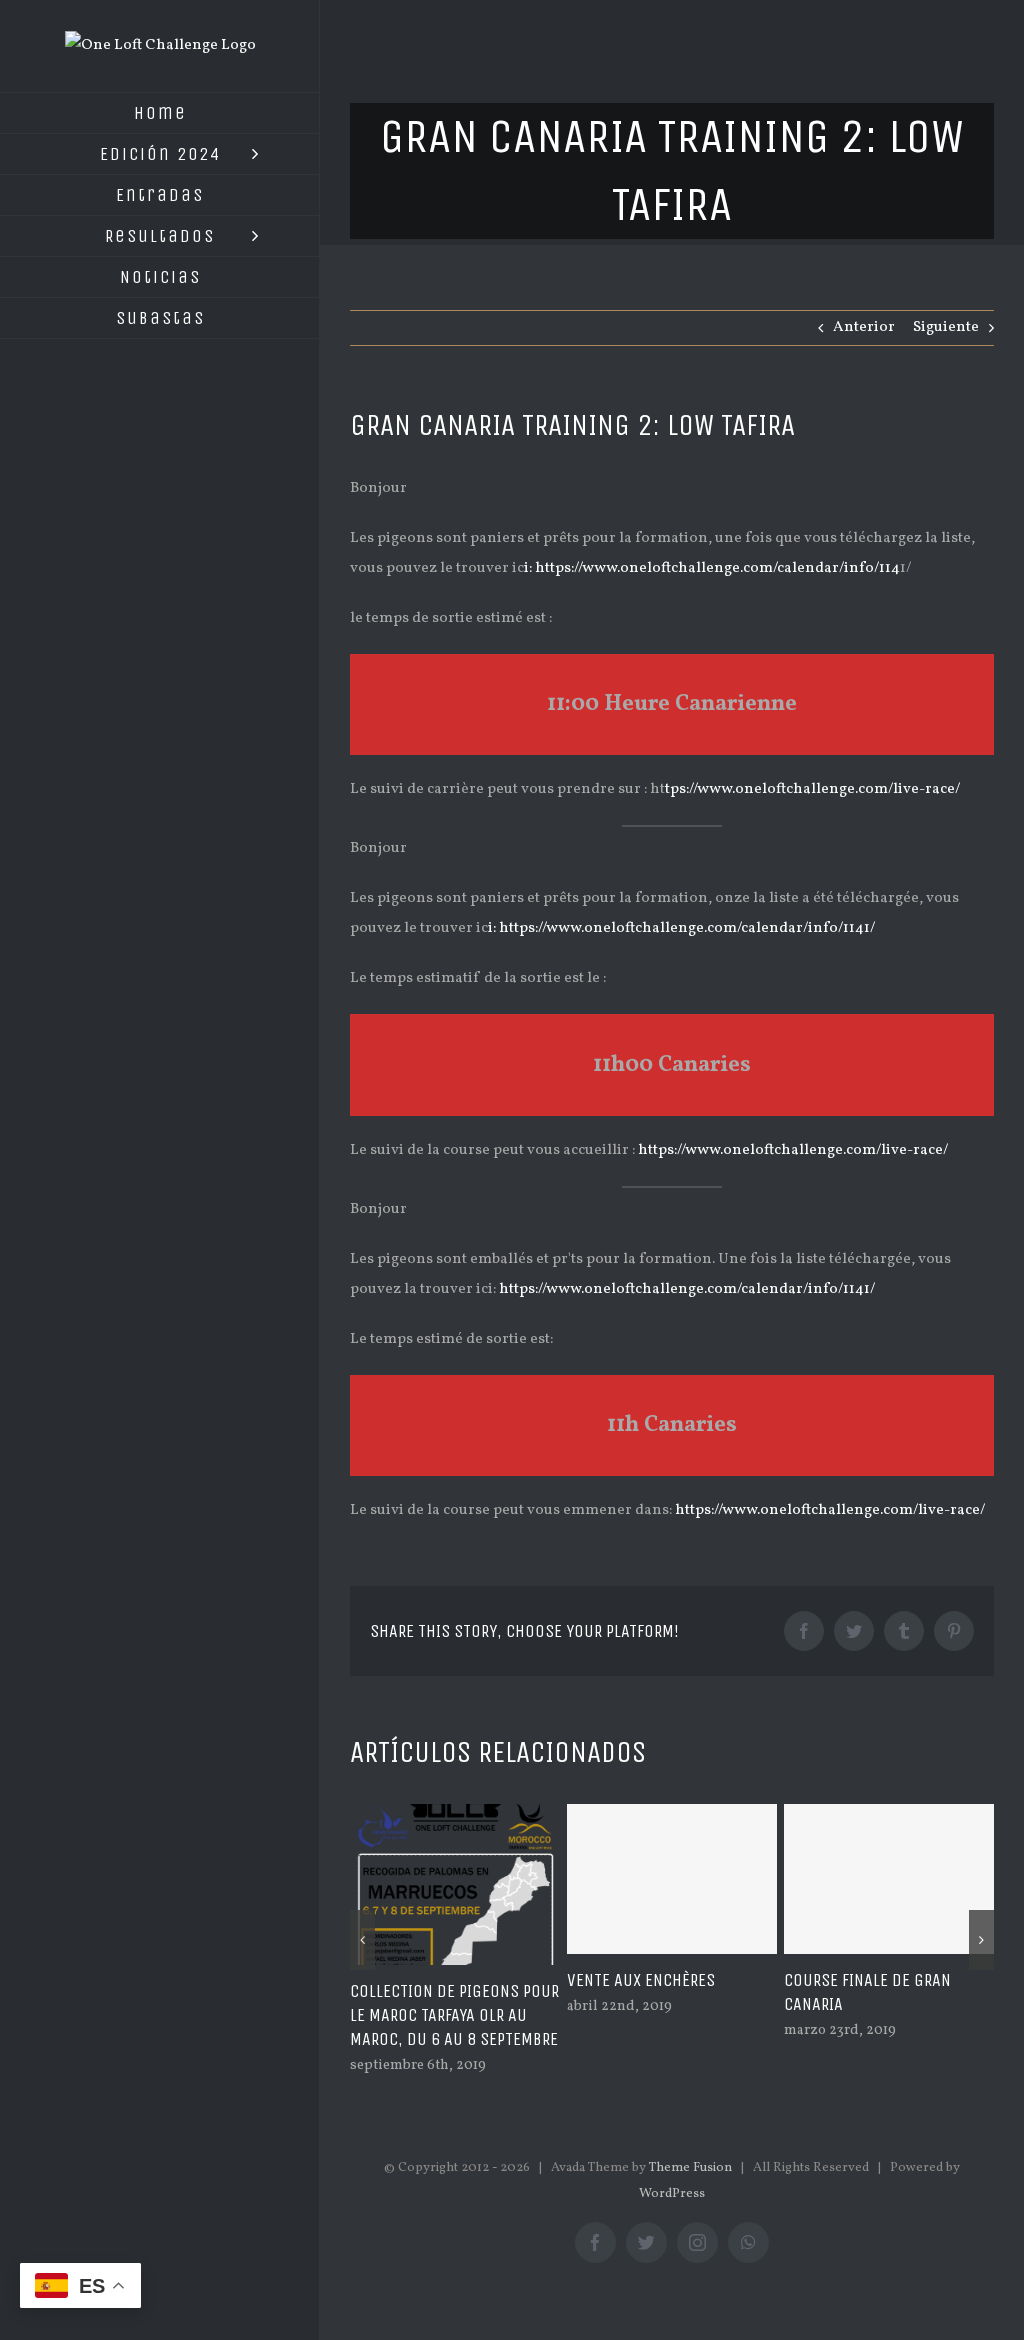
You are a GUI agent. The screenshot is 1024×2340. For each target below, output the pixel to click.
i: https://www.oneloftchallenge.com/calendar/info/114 (712, 568)
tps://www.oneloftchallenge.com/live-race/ (812, 789)
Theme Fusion (690, 2167)
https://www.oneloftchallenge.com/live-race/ (791, 1150)
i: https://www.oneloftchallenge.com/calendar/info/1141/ (681, 928)
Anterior (864, 327)
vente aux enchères (640, 1980)
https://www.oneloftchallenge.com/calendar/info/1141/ (687, 1289)
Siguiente (946, 327)
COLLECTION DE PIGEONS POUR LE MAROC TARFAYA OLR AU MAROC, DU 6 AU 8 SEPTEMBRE (453, 2015)
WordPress (672, 2193)
